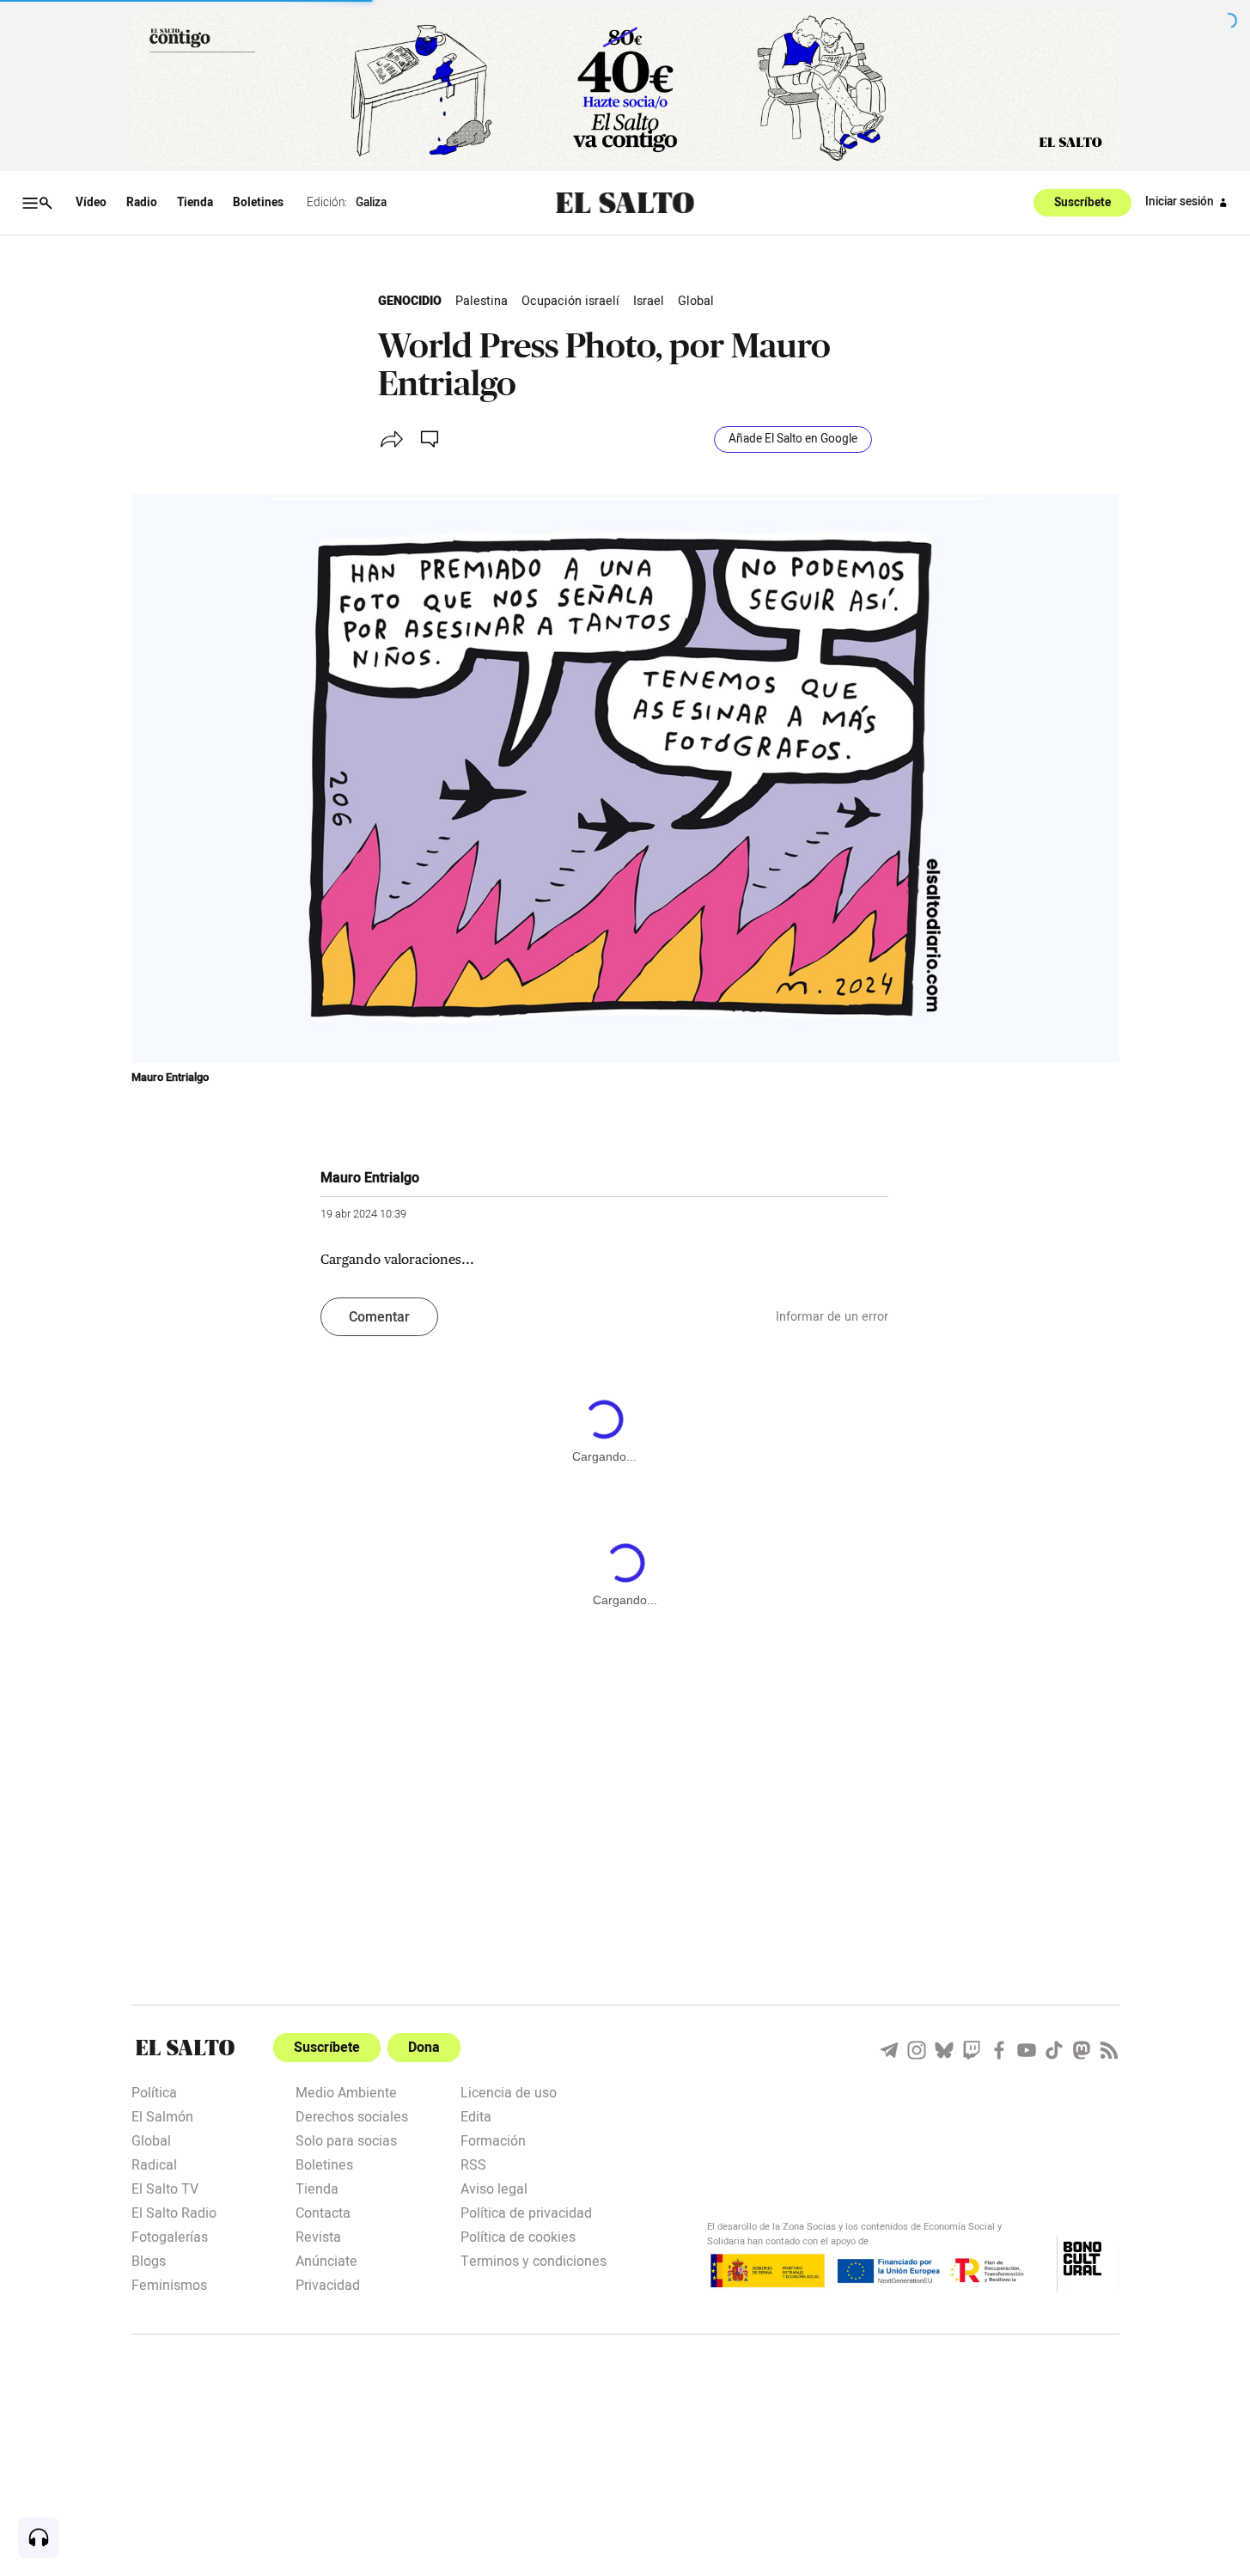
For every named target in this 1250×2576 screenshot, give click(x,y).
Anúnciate (326, 2260)
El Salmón (162, 2115)
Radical (154, 2164)
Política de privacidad (526, 2212)
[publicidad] (625, 88)
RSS (473, 2164)
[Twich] (972, 2050)
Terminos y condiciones (534, 2260)
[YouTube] (1027, 2050)
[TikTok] (1054, 2050)
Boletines (258, 203)
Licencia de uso (509, 2091)
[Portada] (625, 203)
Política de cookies (518, 2236)
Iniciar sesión (1180, 202)
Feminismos (169, 2284)
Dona (424, 2048)
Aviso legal (494, 2188)
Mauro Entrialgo (170, 1077)
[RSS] (1109, 2050)
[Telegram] (889, 2050)
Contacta (323, 2212)
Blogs (149, 2260)
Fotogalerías (170, 2236)
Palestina (482, 301)
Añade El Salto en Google (793, 439)
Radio (142, 203)
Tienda (195, 203)
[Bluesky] (944, 2050)
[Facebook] (999, 2050)
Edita (476, 2115)
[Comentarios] (431, 439)
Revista (318, 2236)
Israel (649, 301)
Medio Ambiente (346, 2091)
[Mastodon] (1082, 2050)
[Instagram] (917, 2050)
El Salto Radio (174, 2212)
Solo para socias (346, 2140)
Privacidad (328, 2284)
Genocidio (410, 301)
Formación (493, 2140)
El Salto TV (165, 2188)
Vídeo (91, 203)
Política (154, 2091)
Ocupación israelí (570, 301)
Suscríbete (1082, 203)
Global (696, 301)
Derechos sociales (352, 2115)
